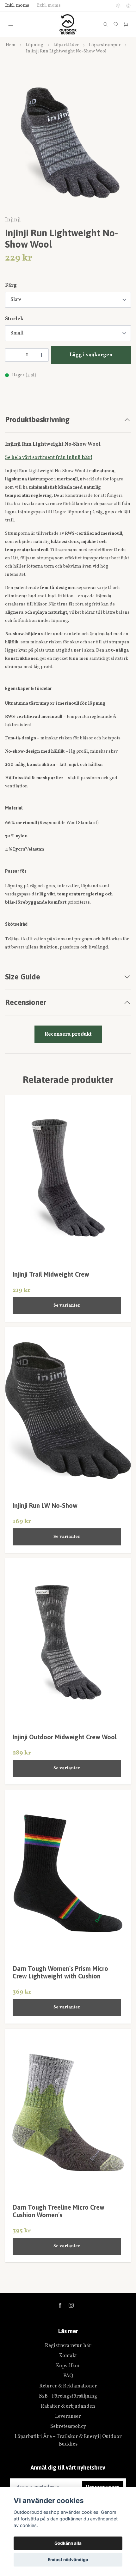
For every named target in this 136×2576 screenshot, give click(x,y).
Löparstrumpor (105, 45)
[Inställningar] (118, 6)
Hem (11, 45)
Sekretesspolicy (68, 2427)
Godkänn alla (68, 2543)
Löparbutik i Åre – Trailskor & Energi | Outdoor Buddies (68, 2441)
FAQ (68, 2376)
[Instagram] (71, 2305)
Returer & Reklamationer (68, 2386)
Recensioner (26, 1002)
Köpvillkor (68, 2366)
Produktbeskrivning (37, 420)
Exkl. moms (49, 6)
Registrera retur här (68, 2346)
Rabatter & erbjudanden (68, 2406)
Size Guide (23, 977)
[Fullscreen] (68, 143)
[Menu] (11, 24)
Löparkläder (66, 45)
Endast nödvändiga (68, 2560)
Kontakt (68, 2356)
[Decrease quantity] (12, 355)
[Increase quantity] (41, 355)
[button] (120, 145)
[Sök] (106, 24)
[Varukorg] (126, 24)
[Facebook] (60, 2305)
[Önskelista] (116, 24)
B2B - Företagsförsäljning (68, 2396)
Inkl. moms (17, 6)
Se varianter (67, 1306)
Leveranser (68, 2417)
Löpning (34, 45)
